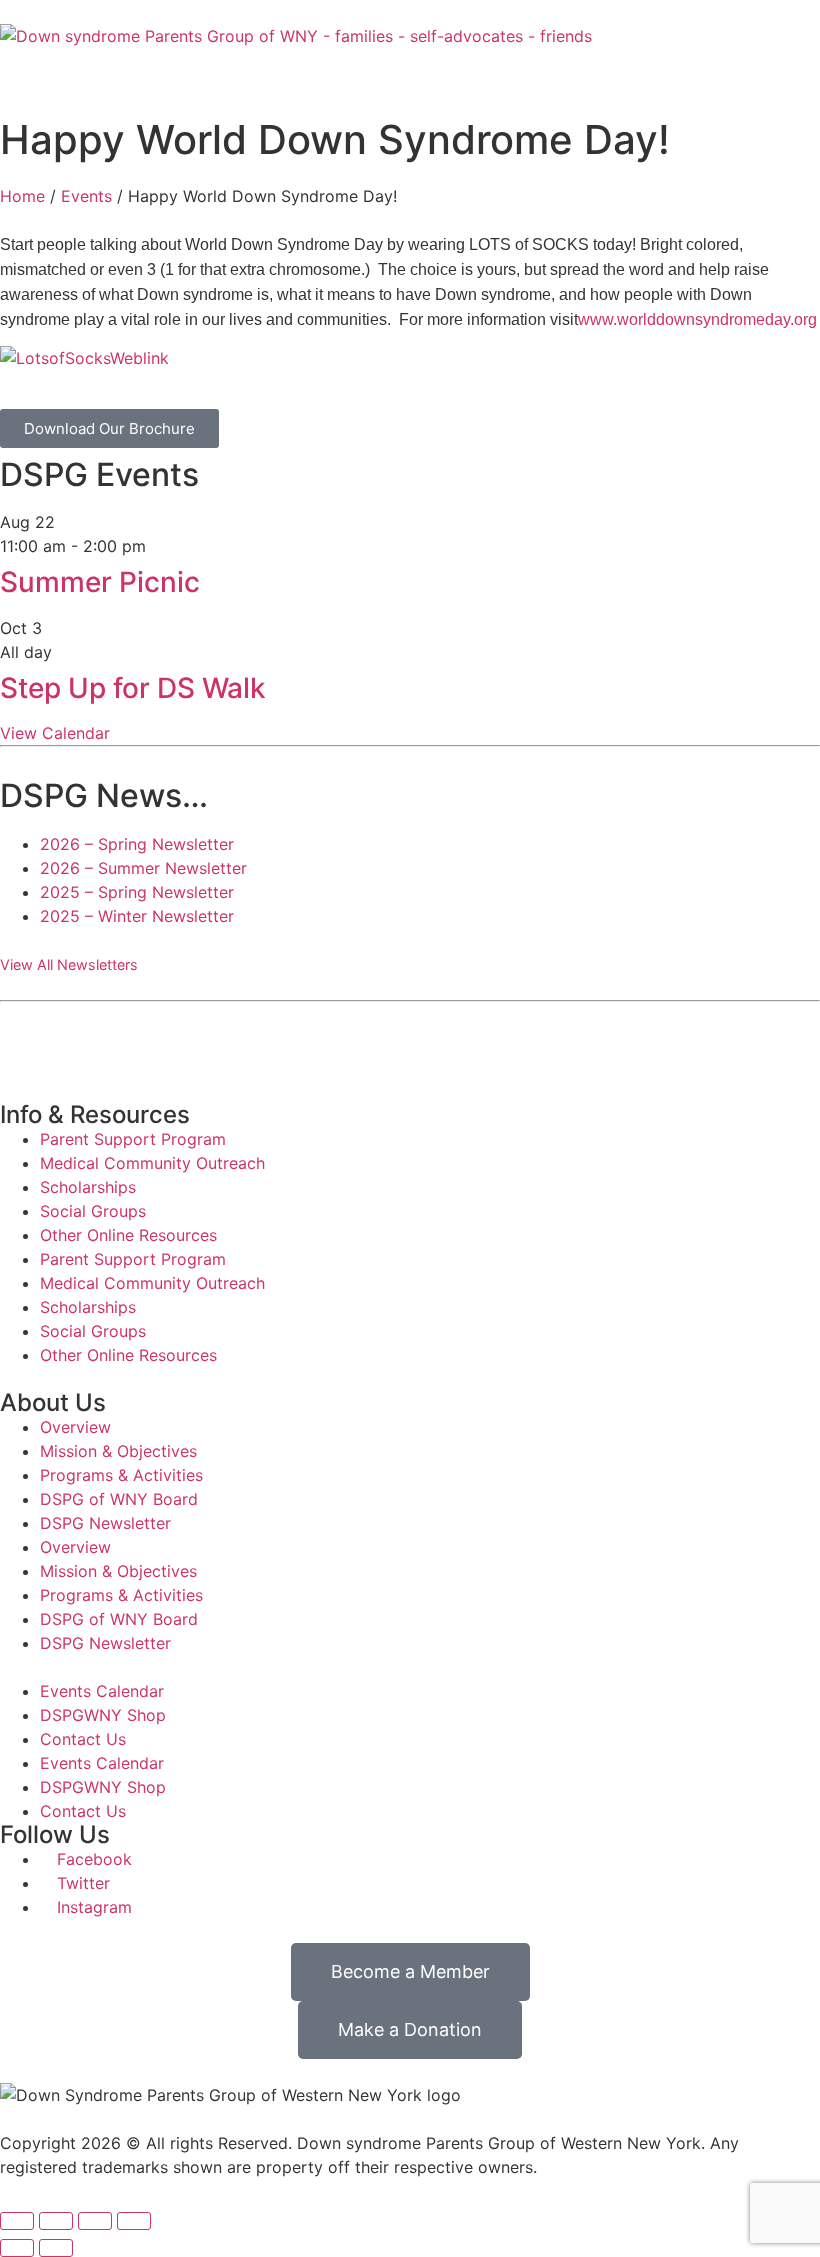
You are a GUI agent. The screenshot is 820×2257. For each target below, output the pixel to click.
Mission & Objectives (118, 1451)
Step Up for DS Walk (133, 688)
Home (22, 196)
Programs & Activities (121, 1475)
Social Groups (93, 1211)
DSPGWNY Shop (103, 1715)
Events (86, 196)
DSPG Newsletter (105, 1523)
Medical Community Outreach (152, 1163)
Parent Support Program (133, 1139)
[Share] (95, 2221)
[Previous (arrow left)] (17, 2248)
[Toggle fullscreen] (56, 2221)
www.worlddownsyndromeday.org (697, 319)
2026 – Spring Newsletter (137, 844)
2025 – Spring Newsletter (137, 892)
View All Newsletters (69, 964)
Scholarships (88, 1187)
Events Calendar (102, 1691)
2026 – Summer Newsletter (143, 868)
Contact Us (83, 1739)
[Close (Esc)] (134, 2221)
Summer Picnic (100, 582)
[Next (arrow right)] (56, 2248)
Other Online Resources (128, 1235)
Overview (75, 1427)
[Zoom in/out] (17, 2221)
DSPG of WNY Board (119, 1499)
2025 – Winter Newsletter (137, 916)
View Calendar (55, 733)
